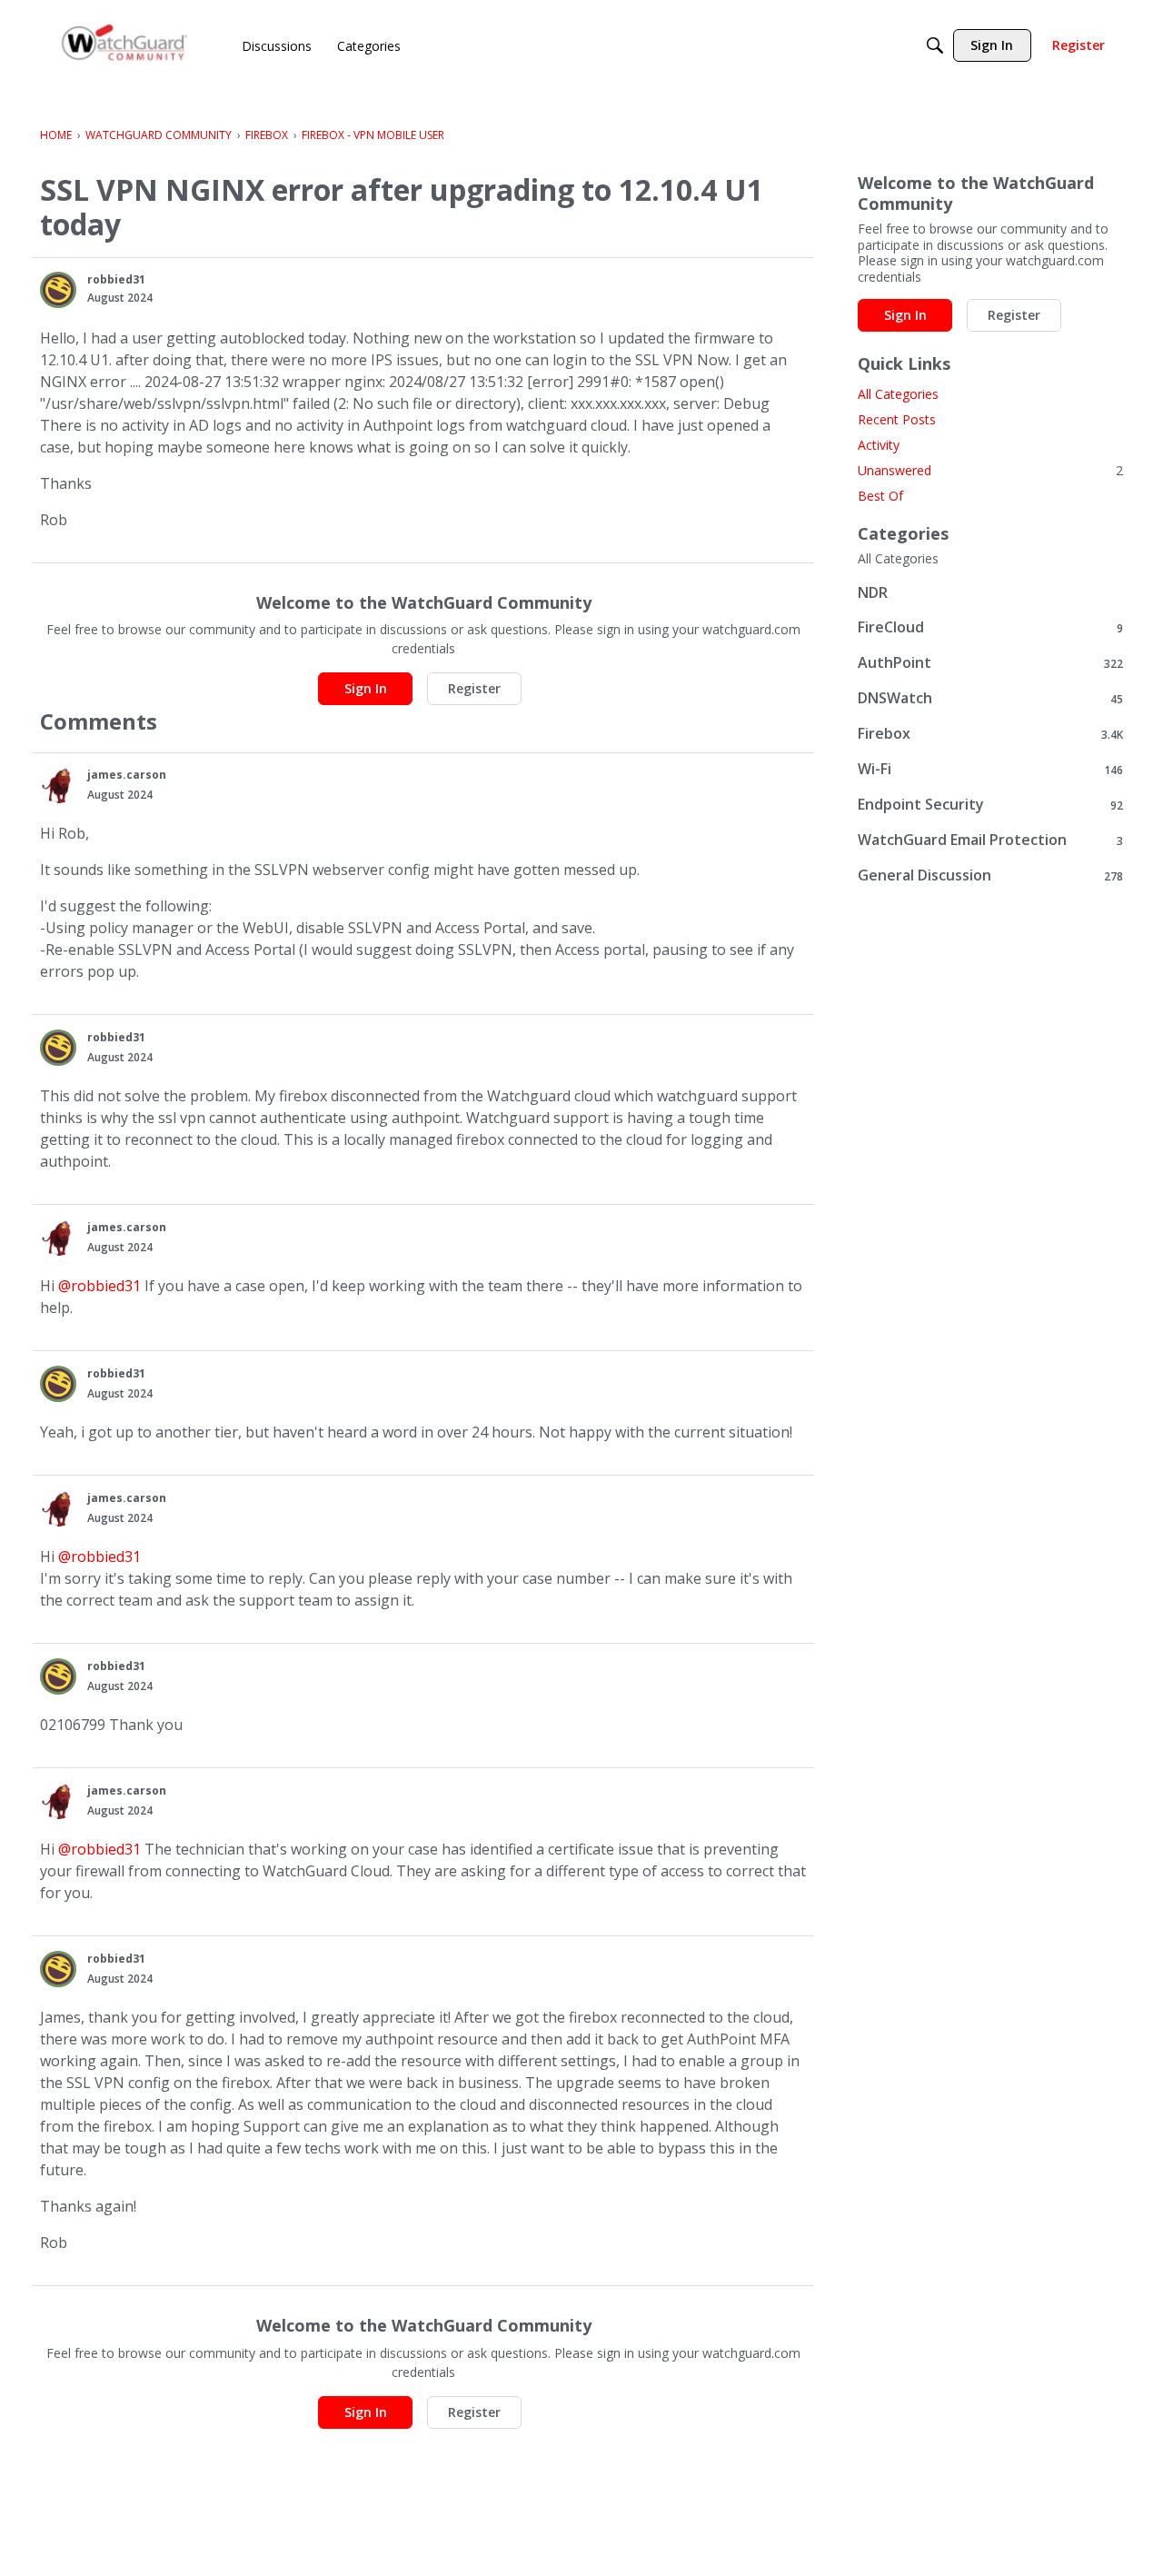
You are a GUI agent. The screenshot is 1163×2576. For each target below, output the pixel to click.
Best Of (880, 496)
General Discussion (990, 875)
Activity (879, 445)
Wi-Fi (990, 769)
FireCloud (990, 627)
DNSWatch (990, 698)
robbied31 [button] (116, 279)
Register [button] (474, 688)
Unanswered (990, 470)
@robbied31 (99, 1286)
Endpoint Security (990, 805)
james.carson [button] (127, 775)
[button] (58, 290)
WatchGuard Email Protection (990, 840)
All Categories (898, 394)
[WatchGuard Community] (125, 46)
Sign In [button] (366, 688)
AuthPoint (990, 663)
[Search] (935, 45)
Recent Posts (897, 419)
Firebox (990, 734)
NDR (873, 592)
